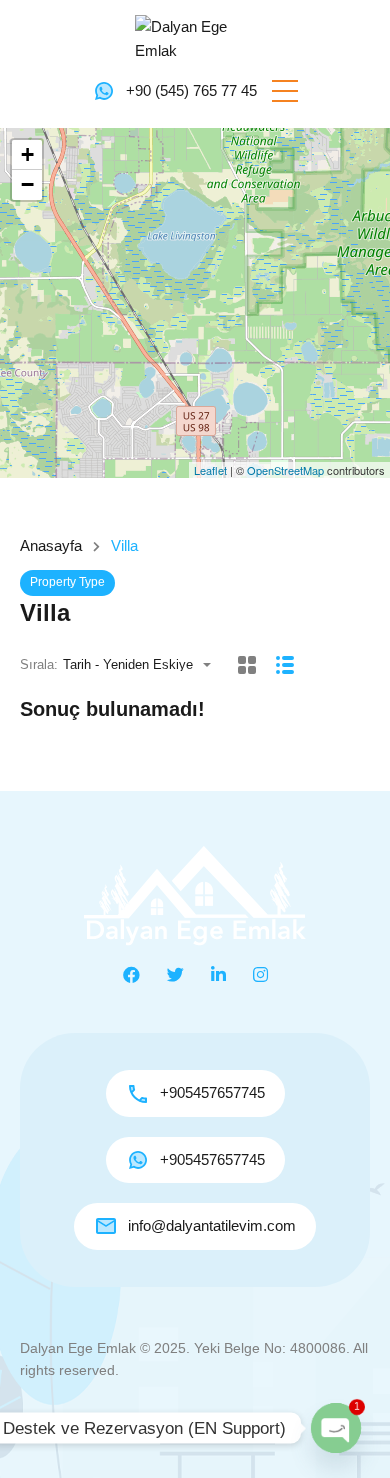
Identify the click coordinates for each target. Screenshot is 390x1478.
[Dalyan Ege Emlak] (195, 37)
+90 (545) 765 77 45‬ (191, 90)
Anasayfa (51, 545)
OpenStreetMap (285, 470)
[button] (285, 91)
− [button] (27, 184)
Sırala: (39, 664)
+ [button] (27, 154)
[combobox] (143, 664)
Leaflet (210, 470)
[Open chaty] (336, 1428)
